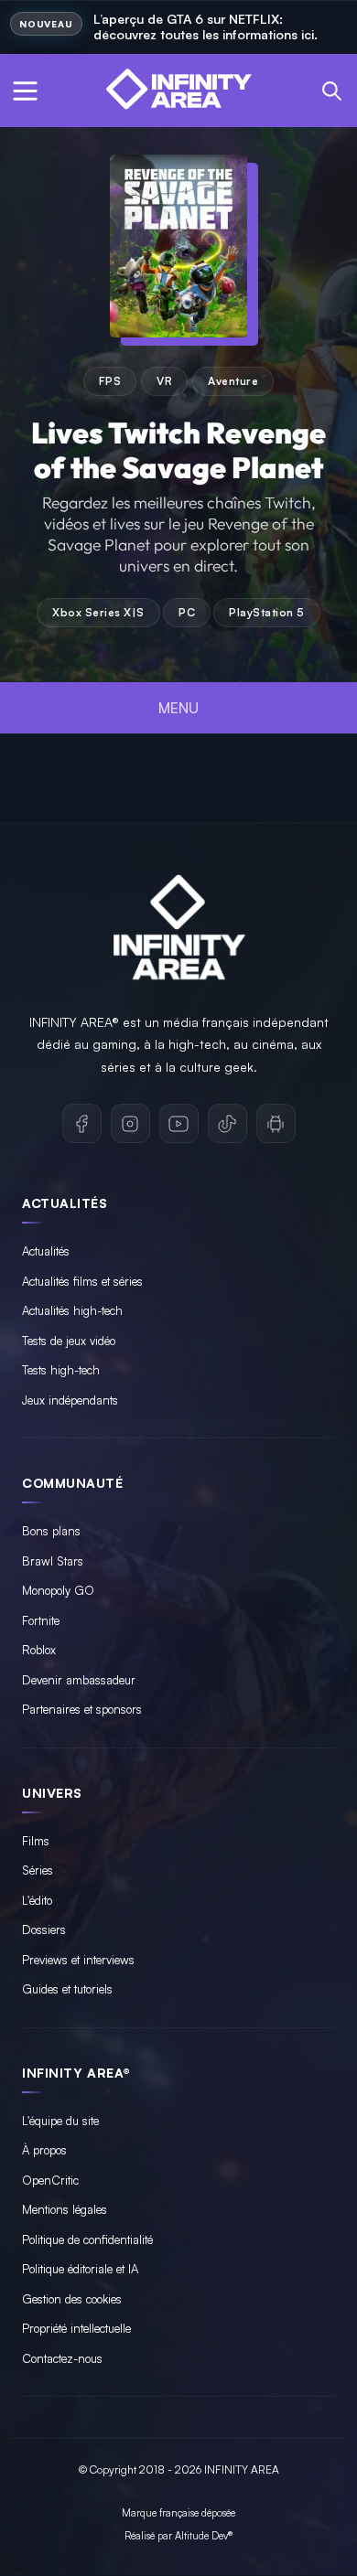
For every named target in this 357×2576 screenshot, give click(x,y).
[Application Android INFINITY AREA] (276, 1123)
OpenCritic (50, 2180)
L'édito (37, 1900)
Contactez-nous (62, 2358)
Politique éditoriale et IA (80, 2269)
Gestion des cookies (72, 2299)
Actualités (46, 1251)
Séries (38, 1870)
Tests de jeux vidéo (69, 1341)
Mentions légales (65, 2209)
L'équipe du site (60, 2121)
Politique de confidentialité (87, 2239)
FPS (110, 381)
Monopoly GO (58, 1590)
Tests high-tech (61, 1370)
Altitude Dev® (204, 2536)
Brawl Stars (53, 1561)
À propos (44, 2150)
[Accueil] (178, 91)
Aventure (233, 381)
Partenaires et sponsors (82, 1709)
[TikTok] (227, 1123)
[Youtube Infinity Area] (179, 1123)
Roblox (39, 1650)
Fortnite (41, 1620)
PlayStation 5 (267, 612)
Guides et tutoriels (67, 1989)
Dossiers (44, 1929)
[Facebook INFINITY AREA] (82, 1123)
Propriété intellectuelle (76, 2328)
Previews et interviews (78, 1960)
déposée (218, 2513)
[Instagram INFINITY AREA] (130, 1123)
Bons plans (51, 1531)
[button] (25, 90)
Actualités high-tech (72, 1310)
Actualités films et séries (82, 1281)
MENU (178, 708)
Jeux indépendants (70, 1400)
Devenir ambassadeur (79, 1680)
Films (36, 1841)
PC (187, 612)
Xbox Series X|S (98, 612)
